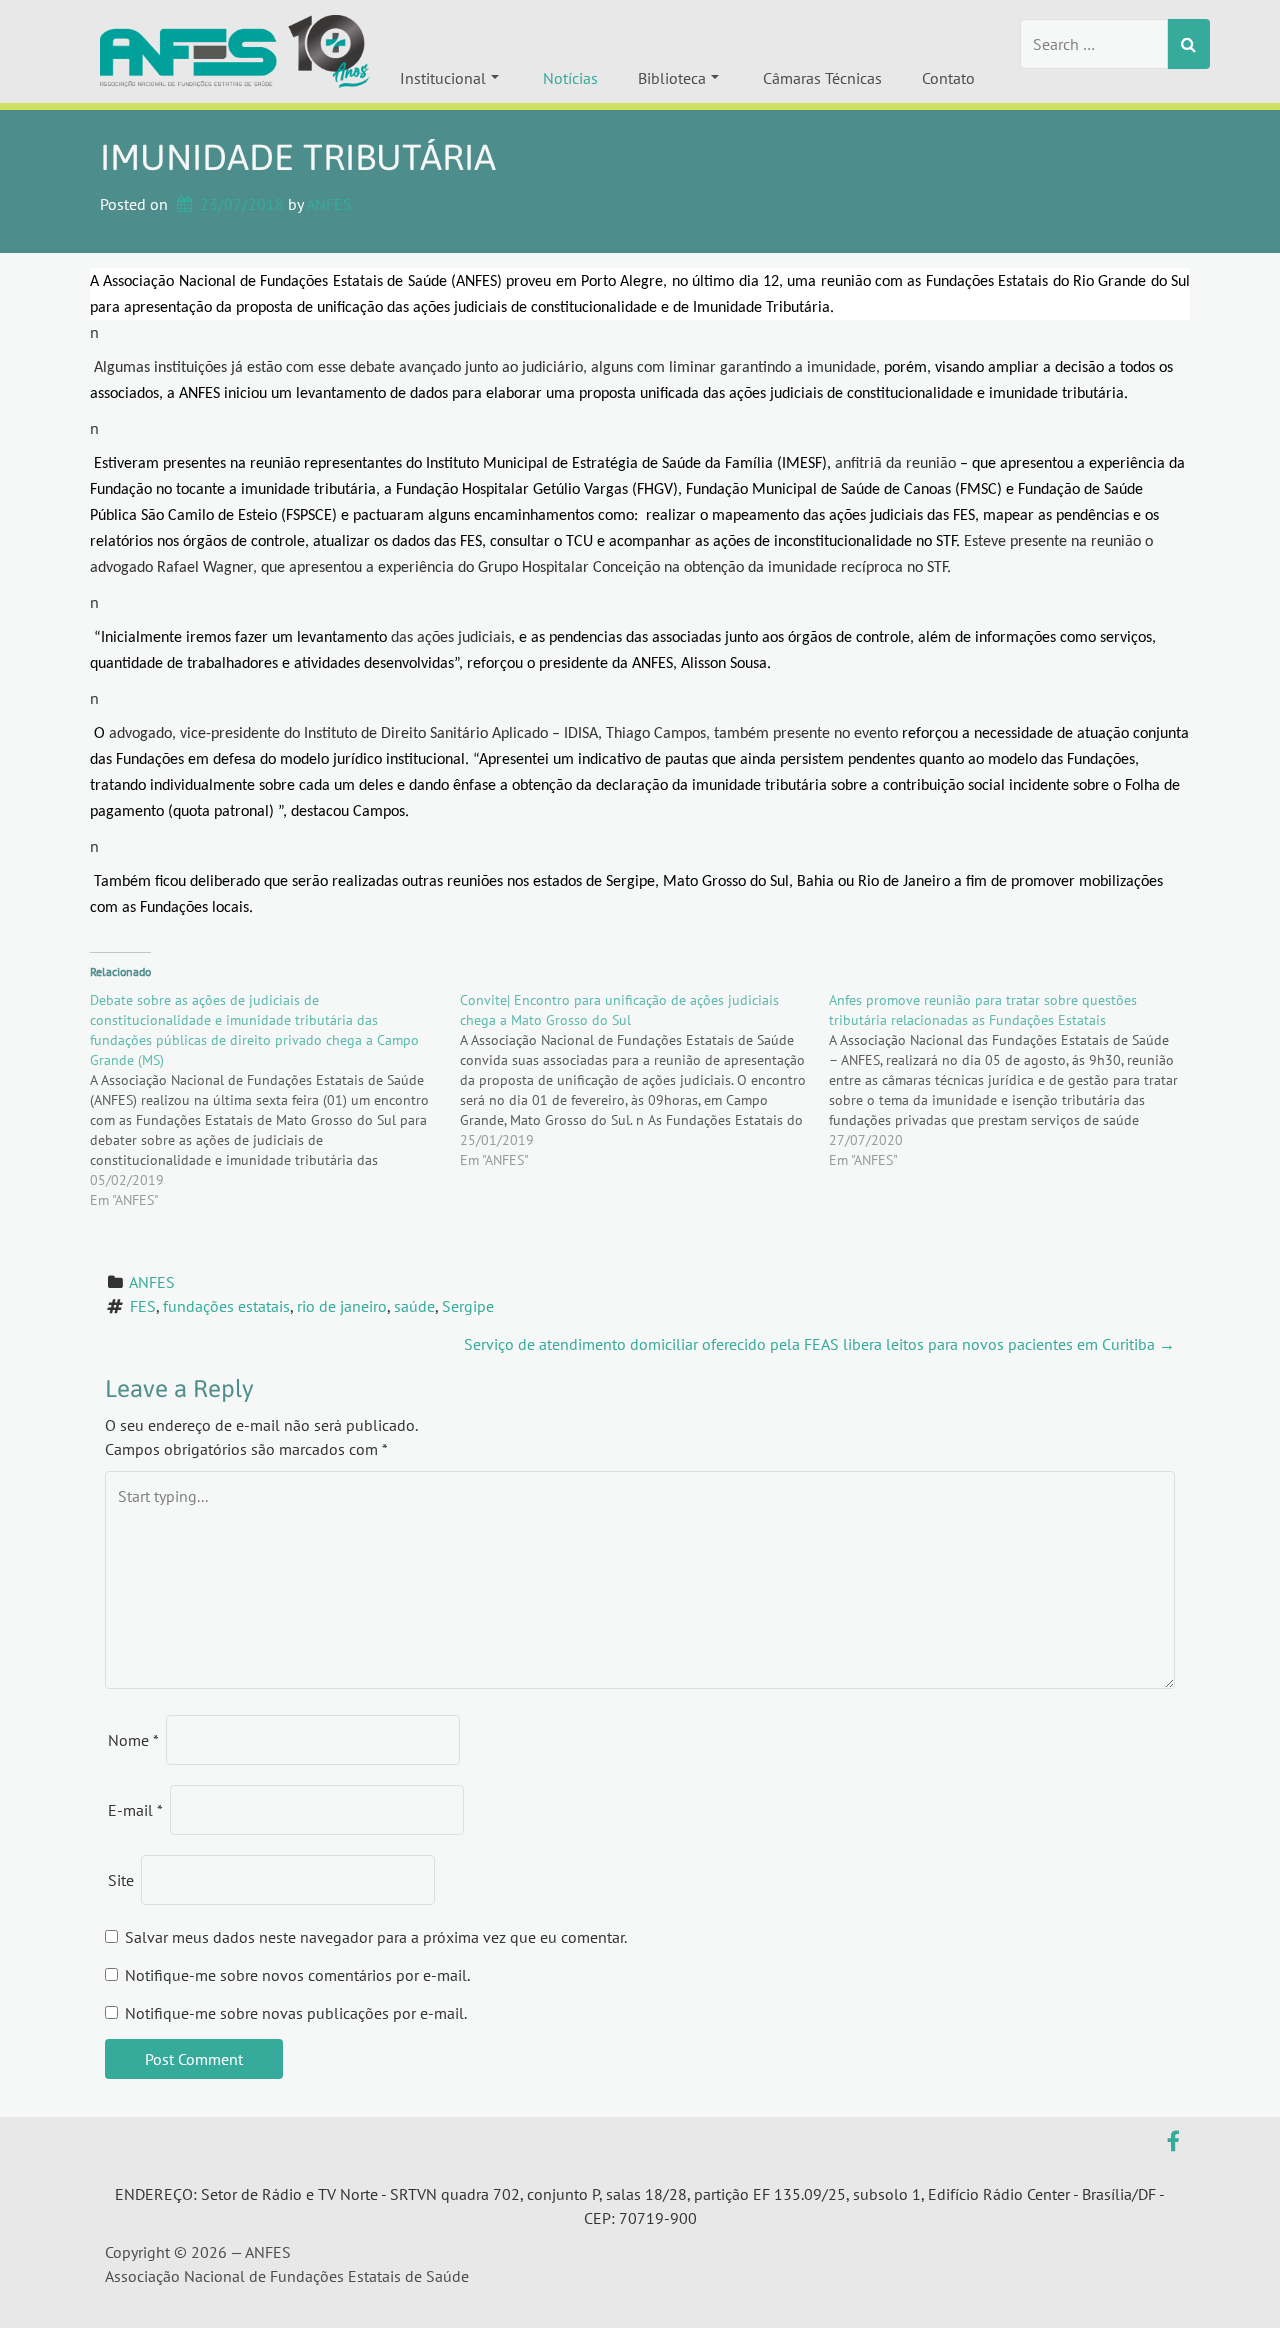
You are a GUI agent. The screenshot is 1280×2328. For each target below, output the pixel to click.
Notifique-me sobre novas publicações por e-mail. (296, 2013)
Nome (133, 1740)
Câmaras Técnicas (822, 78)
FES (143, 1306)
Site (121, 1880)
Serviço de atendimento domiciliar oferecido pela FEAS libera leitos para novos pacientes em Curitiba (819, 1344)
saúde (414, 1306)
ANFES (329, 204)
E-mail (135, 1810)
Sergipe (468, 1306)
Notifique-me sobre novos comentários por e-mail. (297, 1975)
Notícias (570, 78)
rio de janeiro (342, 1306)
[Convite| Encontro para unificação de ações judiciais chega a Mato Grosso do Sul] (645, 1080)
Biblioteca (672, 78)
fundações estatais (226, 1306)
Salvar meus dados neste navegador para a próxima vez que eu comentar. (376, 1937)
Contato (948, 78)
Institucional (443, 78)
